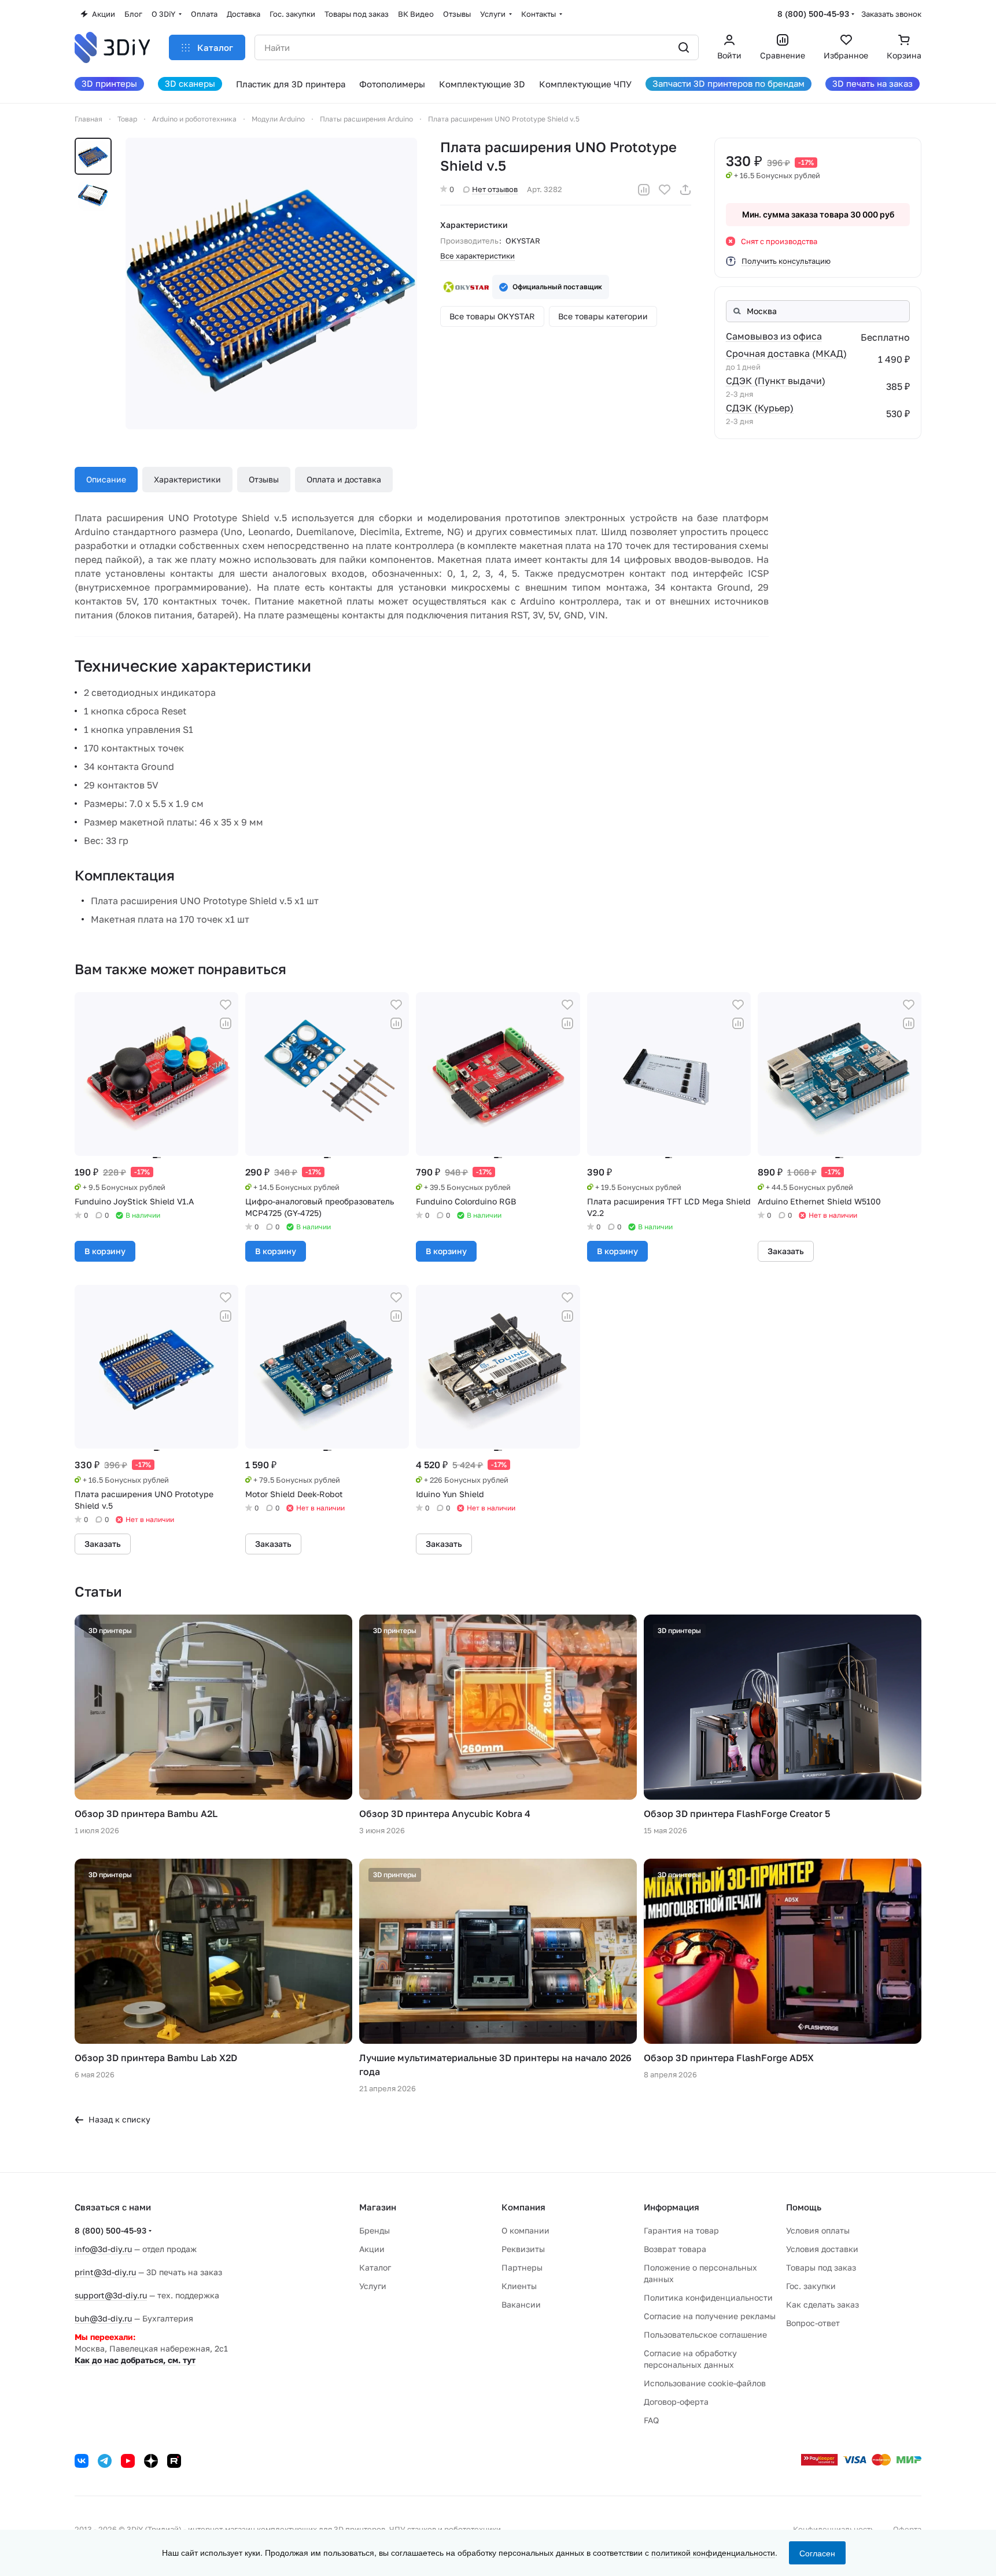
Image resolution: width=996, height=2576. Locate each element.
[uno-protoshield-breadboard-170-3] (271, 283)
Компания (523, 2207)
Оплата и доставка (344, 479)
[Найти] (684, 47)
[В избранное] (665, 190)
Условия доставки (822, 2249)
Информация (672, 2207)
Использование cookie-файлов (705, 2383)
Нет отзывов (495, 189)
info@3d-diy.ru (103, 2249)
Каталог (375, 2267)
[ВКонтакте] (82, 2461)
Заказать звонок (891, 14)
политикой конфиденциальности (713, 2552)
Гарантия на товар (681, 2230)
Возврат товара (675, 2249)
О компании (525, 2230)
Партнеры (522, 2267)
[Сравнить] (644, 190)
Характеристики (187, 479)
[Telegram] (105, 2461)
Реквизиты (523, 2249)
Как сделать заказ (822, 2304)
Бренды (375, 2230)
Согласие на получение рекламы (710, 2316)
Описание (106, 479)
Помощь (804, 2207)
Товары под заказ (821, 2267)
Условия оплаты (818, 2230)
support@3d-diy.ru (111, 2295)
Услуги (373, 2286)
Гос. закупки (811, 2286)
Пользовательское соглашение (705, 2334)
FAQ (651, 2420)
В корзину (105, 1251)
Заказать (786, 1251)
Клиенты (519, 2286)
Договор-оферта (676, 2402)
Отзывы (264, 479)
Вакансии (521, 2304)
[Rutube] (174, 2461)
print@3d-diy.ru (105, 2272)
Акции (372, 2249)
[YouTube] (128, 2461)
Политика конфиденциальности (708, 2297)
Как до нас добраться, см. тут (135, 2360)
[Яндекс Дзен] (151, 2461)
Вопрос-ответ (813, 2323)
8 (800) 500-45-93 (813, 14)
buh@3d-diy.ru (103, 2318)
